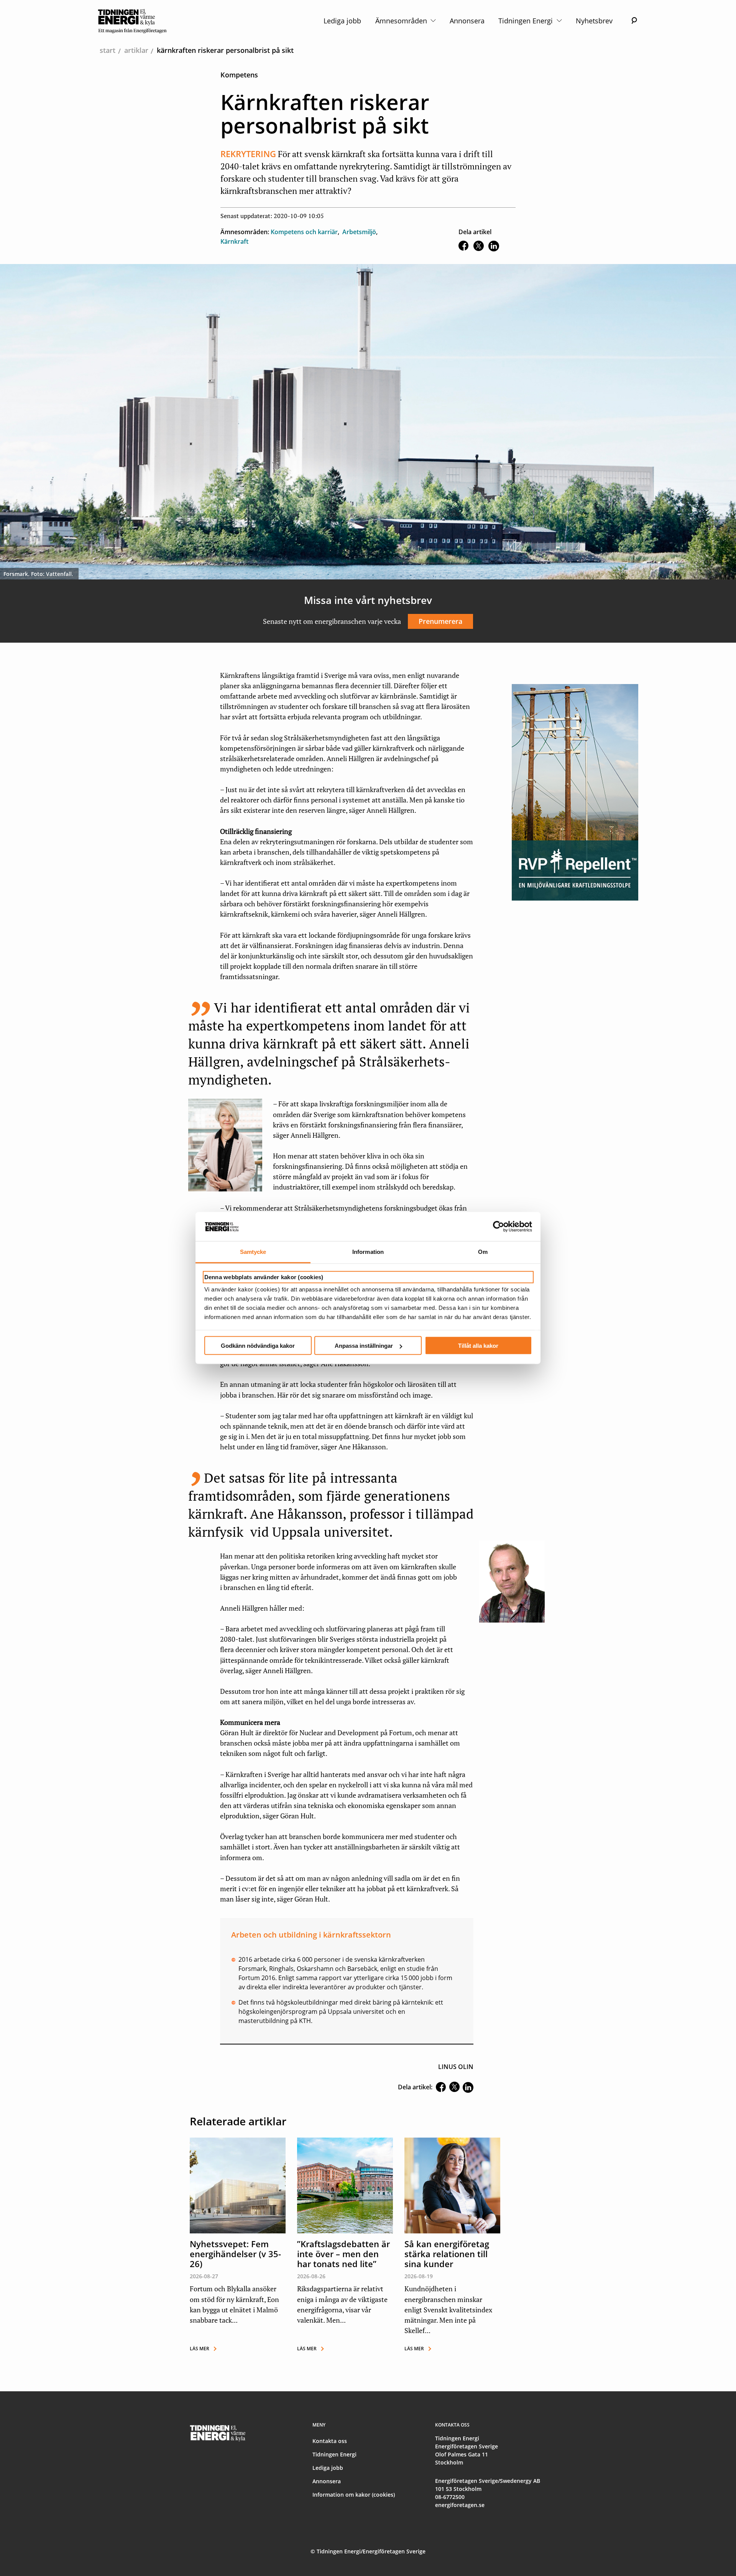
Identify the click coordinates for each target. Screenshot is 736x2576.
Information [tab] (368, 1252)
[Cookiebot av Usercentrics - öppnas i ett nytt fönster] (499, 1227)
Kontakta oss (330, 2441)
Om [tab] (483, 1252)
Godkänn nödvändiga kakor (258, 1346)
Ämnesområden (402, 21)
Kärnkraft (234, 241)
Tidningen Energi (527, 21)
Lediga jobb (342, 21)
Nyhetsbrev (594, 21)
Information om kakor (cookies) (354, 2495)
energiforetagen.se (460, 2505)
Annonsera (467, 21)
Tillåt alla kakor (478, 1346)
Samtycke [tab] (253, 1252)
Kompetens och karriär (304, 232)
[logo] (132, 21)
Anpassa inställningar (364, 1346)
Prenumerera (440, 621)
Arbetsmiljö (359, 232)
